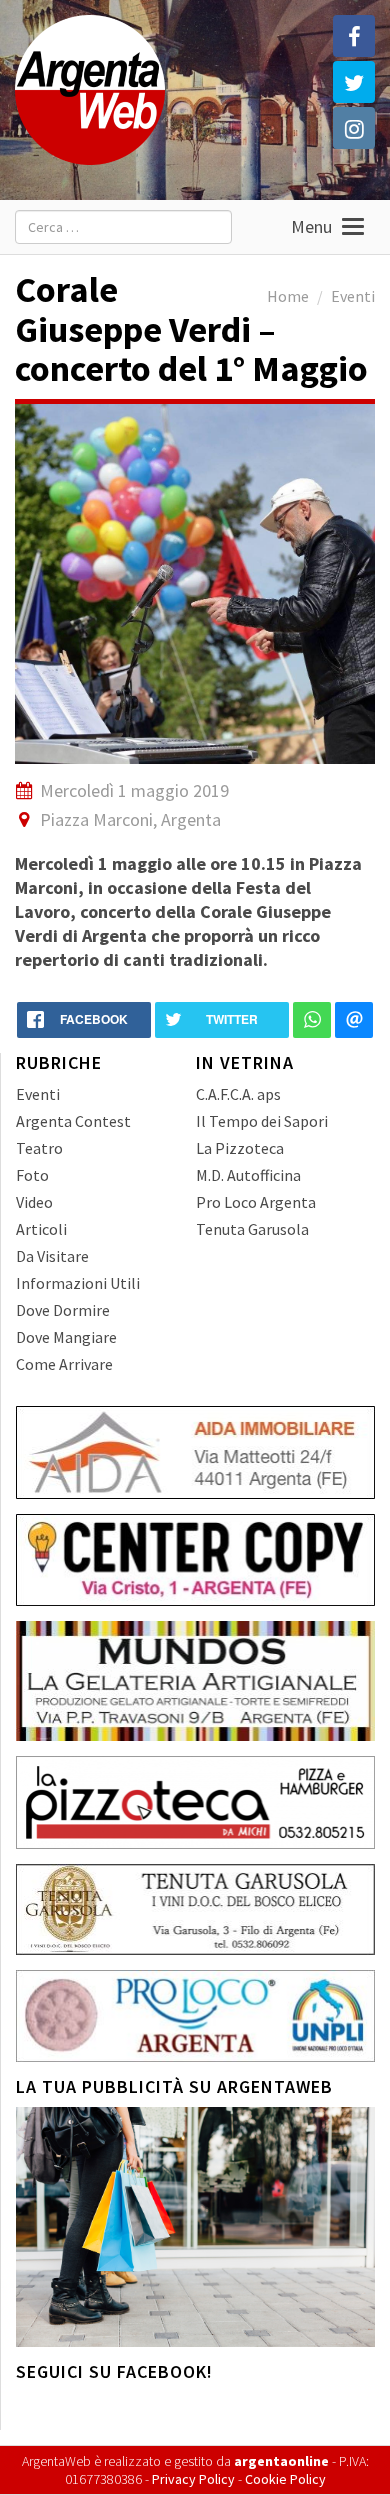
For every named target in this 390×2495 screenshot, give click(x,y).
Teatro (39, 1148)
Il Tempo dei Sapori (262, 1121)
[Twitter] (354, 82)
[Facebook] (354, 36)
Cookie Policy (285, 2479)
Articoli (41, 1229)
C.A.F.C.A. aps (238, 1094)
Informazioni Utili (78, 1283)
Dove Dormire (63, 1310)
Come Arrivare (64, 1364)
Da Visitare (52, 1256)
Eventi (353, 296)
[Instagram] (354, 128)
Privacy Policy (193, 2479)
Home (288, 296)
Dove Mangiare (66, 1337)
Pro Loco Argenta (256, 1202)
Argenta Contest (73, 1121)
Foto (32, 1175)
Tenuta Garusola (252, 1229)
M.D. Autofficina (248, 1175)
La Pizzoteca (240, 1148)
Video (34, 1202)
